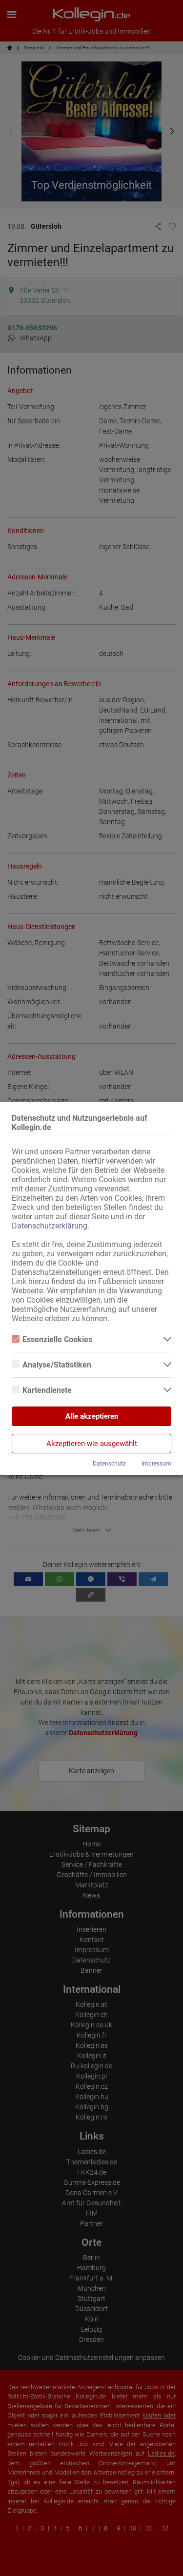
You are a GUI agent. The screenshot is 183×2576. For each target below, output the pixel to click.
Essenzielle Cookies (57, 1339)
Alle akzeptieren (92, 1416)
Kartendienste (47, 1390)
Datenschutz (109, 1464)
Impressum (156, 1464)
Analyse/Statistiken (57, 1365)
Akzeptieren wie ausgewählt (92, 1444)
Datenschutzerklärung (50, 1226)
